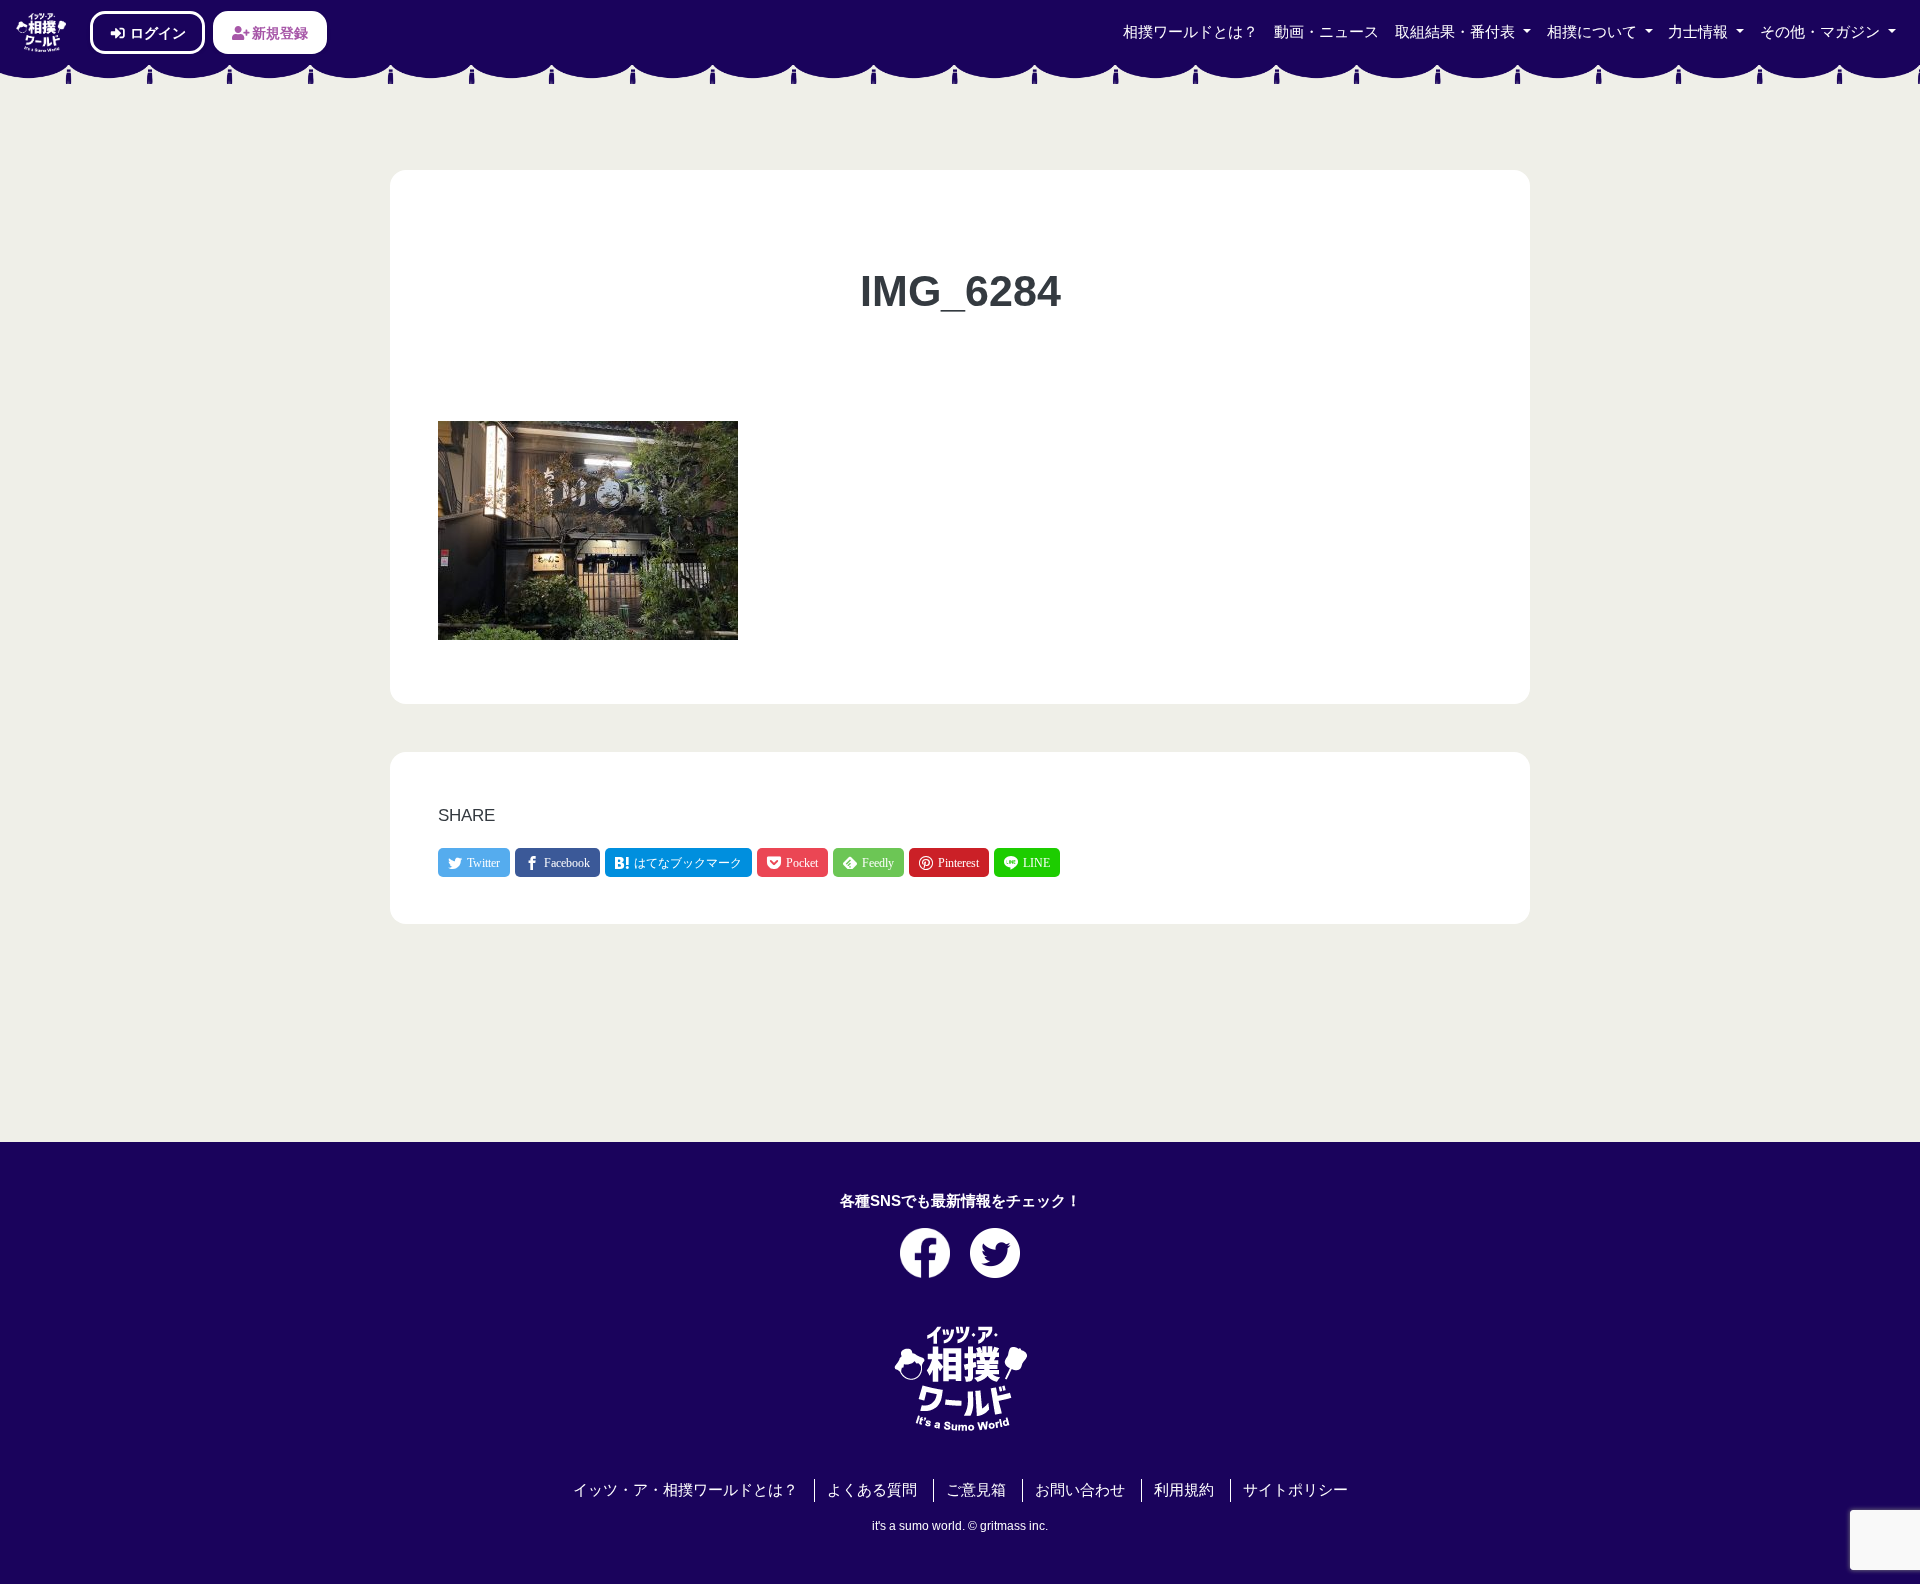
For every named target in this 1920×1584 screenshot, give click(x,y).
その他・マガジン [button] (1822, 32)
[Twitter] (474, 862)
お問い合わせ (1080, 1490)
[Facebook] (557, 862)
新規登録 (278, 32)
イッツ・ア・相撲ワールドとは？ (685, 1490)
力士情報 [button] (1700, 32)
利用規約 (1184, 1490)
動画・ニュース (1326, 32)
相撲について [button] (1594, 32)
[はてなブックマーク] (678, 862)
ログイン (156, 32)
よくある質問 (872, 1490)
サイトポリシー (1295, 1490)
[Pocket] (792, 862)
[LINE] (1027, 862)
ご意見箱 (976, 1490)
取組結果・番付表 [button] (1457, 32)
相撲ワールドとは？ (1190, 32)
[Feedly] (868, 862)
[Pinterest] (949, 862)
